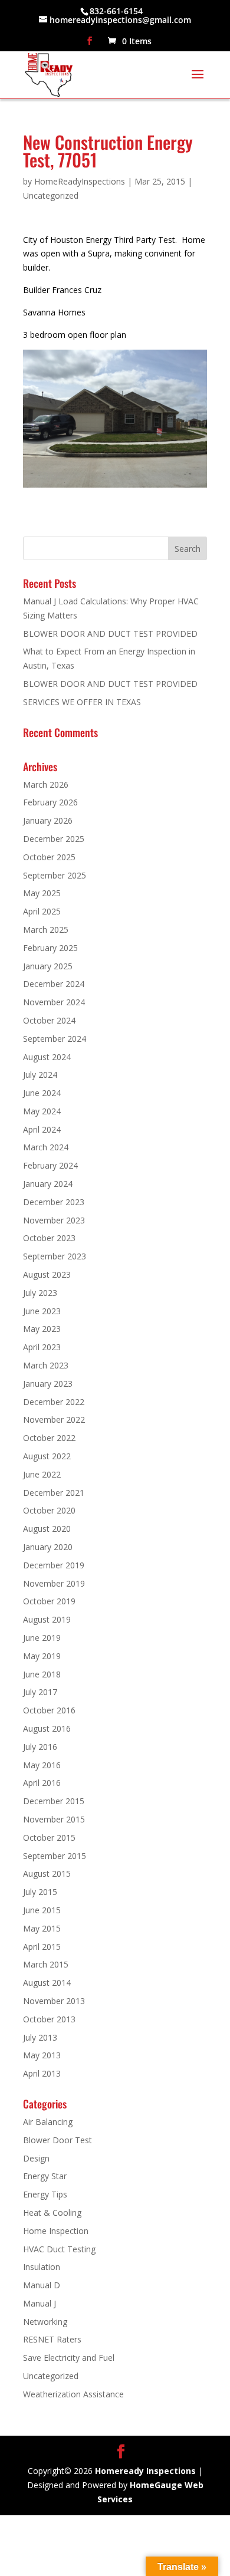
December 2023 (54, 1202)
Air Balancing (48, 2122)
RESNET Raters (52, 2339)
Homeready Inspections (145, 2471)
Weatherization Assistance (73, 2394)
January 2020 (48, 1547)
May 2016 (42, 1765)
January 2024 (48, 1184)
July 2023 (40, 1293)
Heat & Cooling (52, 2213)
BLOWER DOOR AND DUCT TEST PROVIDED (110, 634)
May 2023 (42, 1329)
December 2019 (54, 1565)
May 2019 (42, 1656)
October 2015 (49, 1838)
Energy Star (45, 2176)
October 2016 (49, 1710)
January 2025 (48, 966)
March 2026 (46, 784)
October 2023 (49, 1238)
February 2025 (50, 948)
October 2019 (49, 1601)
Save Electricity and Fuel (69, 2358)
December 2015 (54, 1801)
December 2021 (54, 1493)
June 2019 (42, 1638)
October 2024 (49, 1020)
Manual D (42, 2285)
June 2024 (42, 1093)
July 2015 (40, 1892)
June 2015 (42, 1910)
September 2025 (55, 875)
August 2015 (47, 1873)
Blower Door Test (57, 2140)
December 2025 (54, 839)
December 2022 (54, 1402)
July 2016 (40, 1747)
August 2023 (47, 1274)
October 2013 (49, 2019)
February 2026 (50, 802)
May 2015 (42, 1928)
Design (36, 2158)
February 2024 (50, 1165)
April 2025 (42, 911)
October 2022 (49, 1438)
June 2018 (42, 1674)
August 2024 (47, 1057)
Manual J (40, 2303)
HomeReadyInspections (80, 181)
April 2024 (42, 1129)
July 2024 (40, 1075)
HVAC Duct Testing (59, 2249)
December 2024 (54, 984)
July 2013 (40, 2037)
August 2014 (47, 1983)
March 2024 (46, 1147)
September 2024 (55, 1039)
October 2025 (49, 857)
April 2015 (42, 1947)
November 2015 (54, 1819)
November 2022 (54, 1419)
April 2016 (42, 1783)
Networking (45, 2322)
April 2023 (42, 1347)
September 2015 (55, 1856)
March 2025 (46, 930)
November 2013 (54, 2001)
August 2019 (47, 1619)
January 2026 (48, 820)
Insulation (42, 2267)
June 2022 (42, 1474)
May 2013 (42, 2055)
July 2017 (40, 1692)
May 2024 (42, 1111)
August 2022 (47, 1456)
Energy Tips (45, 2194)
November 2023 (54, 1220)
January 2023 (48, 1384)
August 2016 (47, 1728)
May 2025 (42, 893)
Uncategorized (51, 195)
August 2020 (47, 1529)
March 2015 (46, 1964)
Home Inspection (56, 2231)
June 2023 (42, 1311)
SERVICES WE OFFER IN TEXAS (82, 702)
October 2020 (49, 1510)
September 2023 (55, 1256)
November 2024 (54, 1002)
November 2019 (54, 1583)
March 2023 (46, 1365)
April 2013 (42, 2073)
